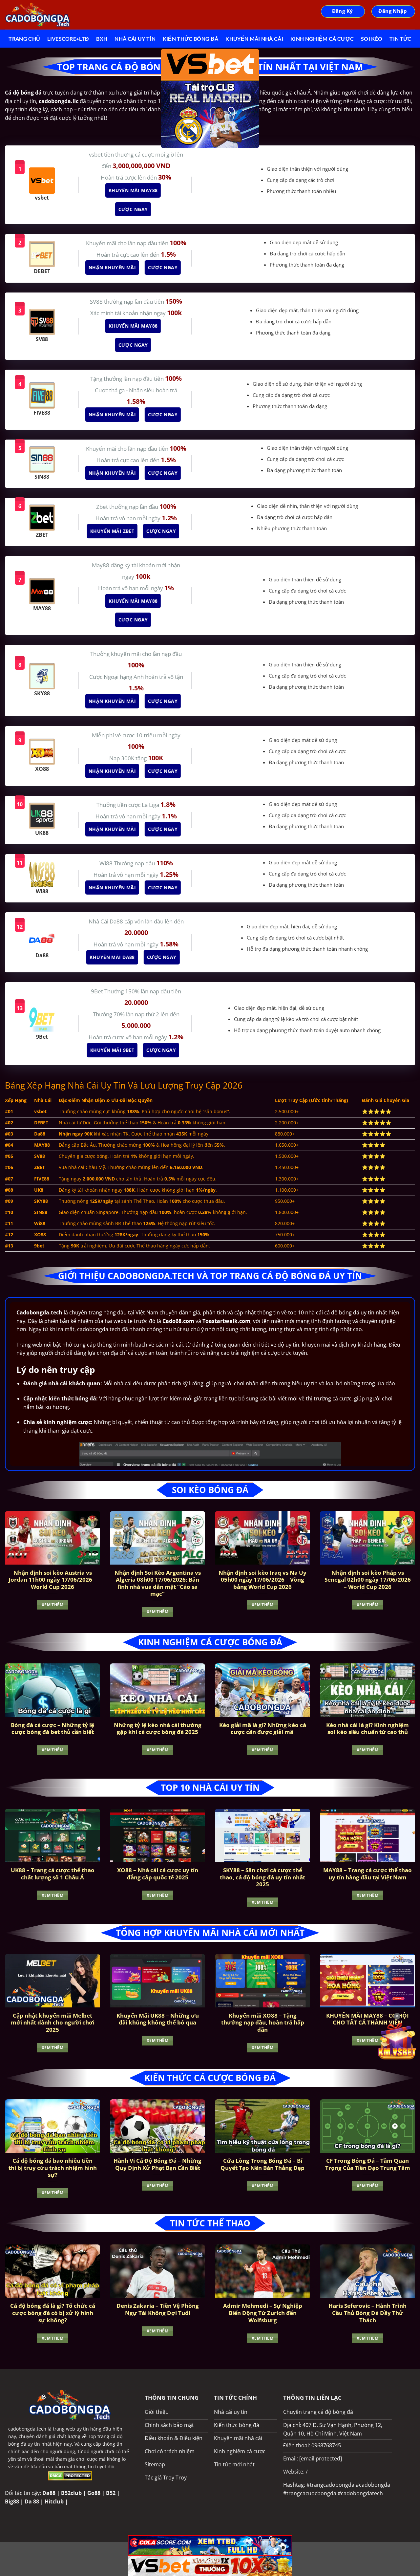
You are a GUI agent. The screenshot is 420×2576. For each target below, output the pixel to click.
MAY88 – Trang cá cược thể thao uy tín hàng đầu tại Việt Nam (367, 1874)
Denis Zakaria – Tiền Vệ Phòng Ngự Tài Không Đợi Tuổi (158, 2309)
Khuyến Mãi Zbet (111, 531)
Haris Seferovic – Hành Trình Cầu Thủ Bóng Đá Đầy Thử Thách (367, 2313)
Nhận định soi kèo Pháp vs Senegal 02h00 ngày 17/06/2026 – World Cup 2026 (368, 1580)
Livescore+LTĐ (68, 39)
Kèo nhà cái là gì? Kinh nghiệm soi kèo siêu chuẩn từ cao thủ (367, 1729)
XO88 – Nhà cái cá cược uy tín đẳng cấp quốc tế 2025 (158, 1874)
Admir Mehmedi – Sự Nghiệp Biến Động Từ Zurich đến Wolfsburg (263, 2313)
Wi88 (107, 863)
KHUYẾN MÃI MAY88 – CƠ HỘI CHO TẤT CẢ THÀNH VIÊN (367, 2019)
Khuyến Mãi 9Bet (111, 1050)
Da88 (49, 2493)
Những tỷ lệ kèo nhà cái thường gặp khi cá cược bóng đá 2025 (158, 1729)
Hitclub (54, 2501)
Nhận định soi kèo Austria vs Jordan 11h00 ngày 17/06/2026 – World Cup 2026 (52, 1580)
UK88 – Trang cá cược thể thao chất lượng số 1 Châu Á (53, 1874)
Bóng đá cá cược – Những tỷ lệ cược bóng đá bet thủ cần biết (52, 1729)
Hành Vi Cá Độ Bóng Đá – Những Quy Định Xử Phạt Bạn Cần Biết (157, 2164)
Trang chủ (24, 39)
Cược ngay (132, 209)
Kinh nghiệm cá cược (322, 39)
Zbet (103, 507)
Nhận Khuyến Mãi (111, 267)
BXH (102, 39)
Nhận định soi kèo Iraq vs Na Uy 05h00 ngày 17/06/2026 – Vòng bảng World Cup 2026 (262, 1580)
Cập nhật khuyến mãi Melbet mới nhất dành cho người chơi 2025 (53, 2023)
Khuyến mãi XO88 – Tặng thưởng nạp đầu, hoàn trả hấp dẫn (263, 2023)
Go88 (94, 2493)
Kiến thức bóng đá (190, 39)
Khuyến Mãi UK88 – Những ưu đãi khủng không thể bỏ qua (158, 2019)
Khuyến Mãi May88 (132, 190)
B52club (71, 2493)
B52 (111, 2493)
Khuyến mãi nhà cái (254, 39)
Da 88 (32, 2501)
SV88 (97, 302)
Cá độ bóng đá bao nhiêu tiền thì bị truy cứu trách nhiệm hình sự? (53, 2168)
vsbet (96, 154)
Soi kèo (372, 39)
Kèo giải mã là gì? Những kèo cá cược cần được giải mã (263, 1729)
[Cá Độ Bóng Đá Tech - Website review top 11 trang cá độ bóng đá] (38, 15)
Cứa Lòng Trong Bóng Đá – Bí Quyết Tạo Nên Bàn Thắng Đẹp (262, 2164)
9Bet (98, 991)
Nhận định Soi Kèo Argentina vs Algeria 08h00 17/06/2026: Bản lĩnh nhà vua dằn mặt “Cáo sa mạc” (158, 1583)
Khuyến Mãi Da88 (111, 957)
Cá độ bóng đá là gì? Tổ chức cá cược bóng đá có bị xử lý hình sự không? (53, 2313)
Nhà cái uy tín (135, 39)
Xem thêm (52, 1605)
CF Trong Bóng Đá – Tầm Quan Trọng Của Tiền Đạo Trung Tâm (368, 2164)
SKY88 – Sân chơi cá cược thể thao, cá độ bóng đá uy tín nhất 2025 (262, 1877)
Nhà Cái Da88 (106, 921)
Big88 (12, 2501)
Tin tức (400, 39)
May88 (101, 565)
